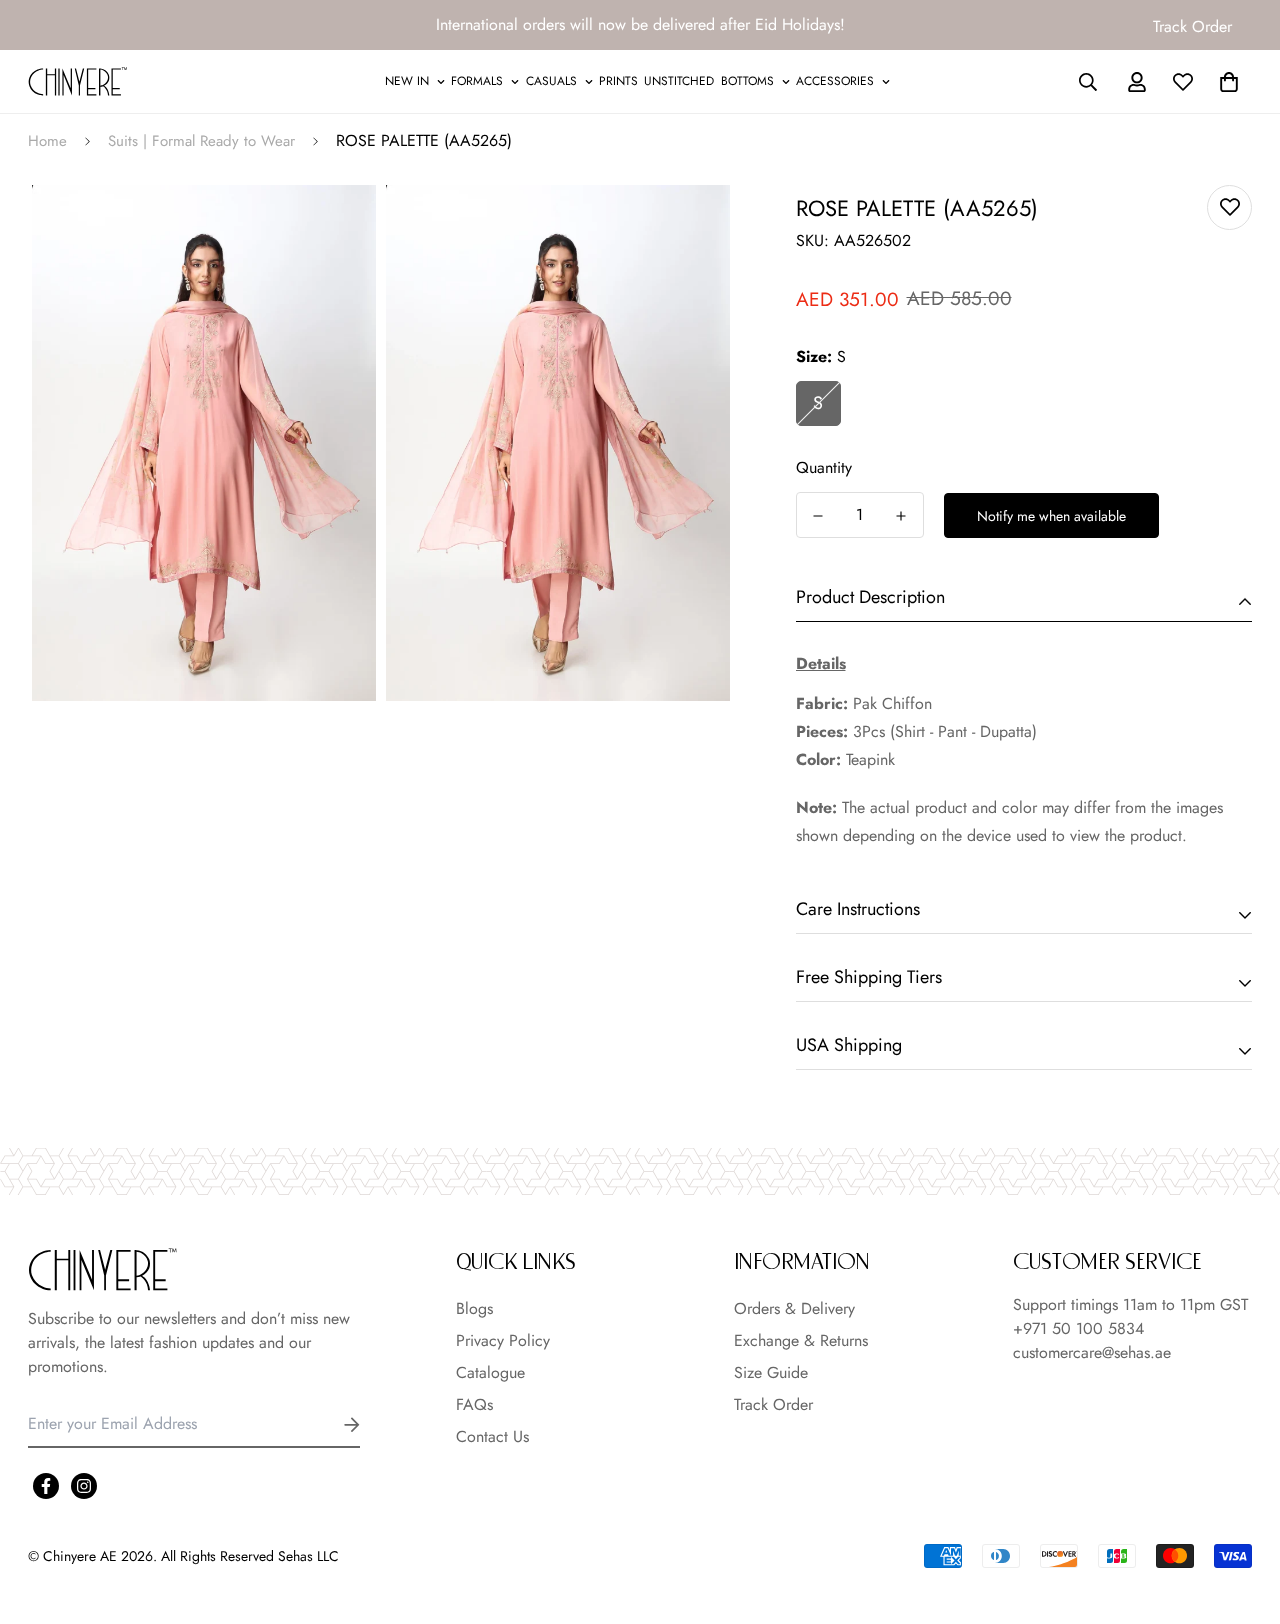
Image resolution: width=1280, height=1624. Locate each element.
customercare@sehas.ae (1092, 1352)
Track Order (1192, 26)
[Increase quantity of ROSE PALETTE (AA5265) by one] (901, 516)
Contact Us (492, 1436)
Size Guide (771, 1372)
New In (407, 81)
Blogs (474, 1308)
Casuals (551, 81)
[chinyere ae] (78, 81)
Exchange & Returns (801, 1340)
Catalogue (490, 1372)
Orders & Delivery (794, 1308)
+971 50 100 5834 (1078, 1328)
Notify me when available (1051, 516)
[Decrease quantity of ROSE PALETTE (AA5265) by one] (818, 516)
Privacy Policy (503, 1340)
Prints (618, 81)
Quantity (824, 467)
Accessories (835, 81)
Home (47, 141)
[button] (1225, 82)
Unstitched (679, 81)
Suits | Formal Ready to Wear (201, 141)
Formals (477, 81)
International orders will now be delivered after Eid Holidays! (640, 24)
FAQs (474, 1404)
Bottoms (747, 81)
